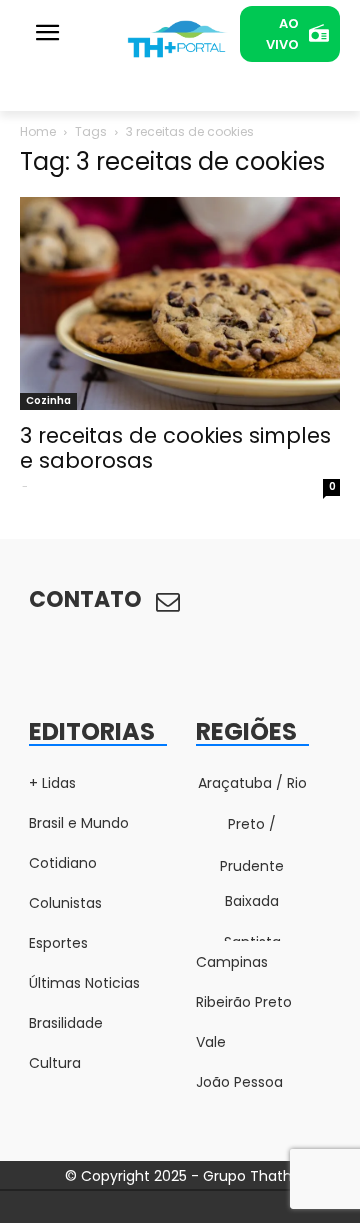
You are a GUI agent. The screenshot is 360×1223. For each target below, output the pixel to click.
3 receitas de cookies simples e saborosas (175, 448)
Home (38, 131)
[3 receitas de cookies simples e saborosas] (180, 303)
